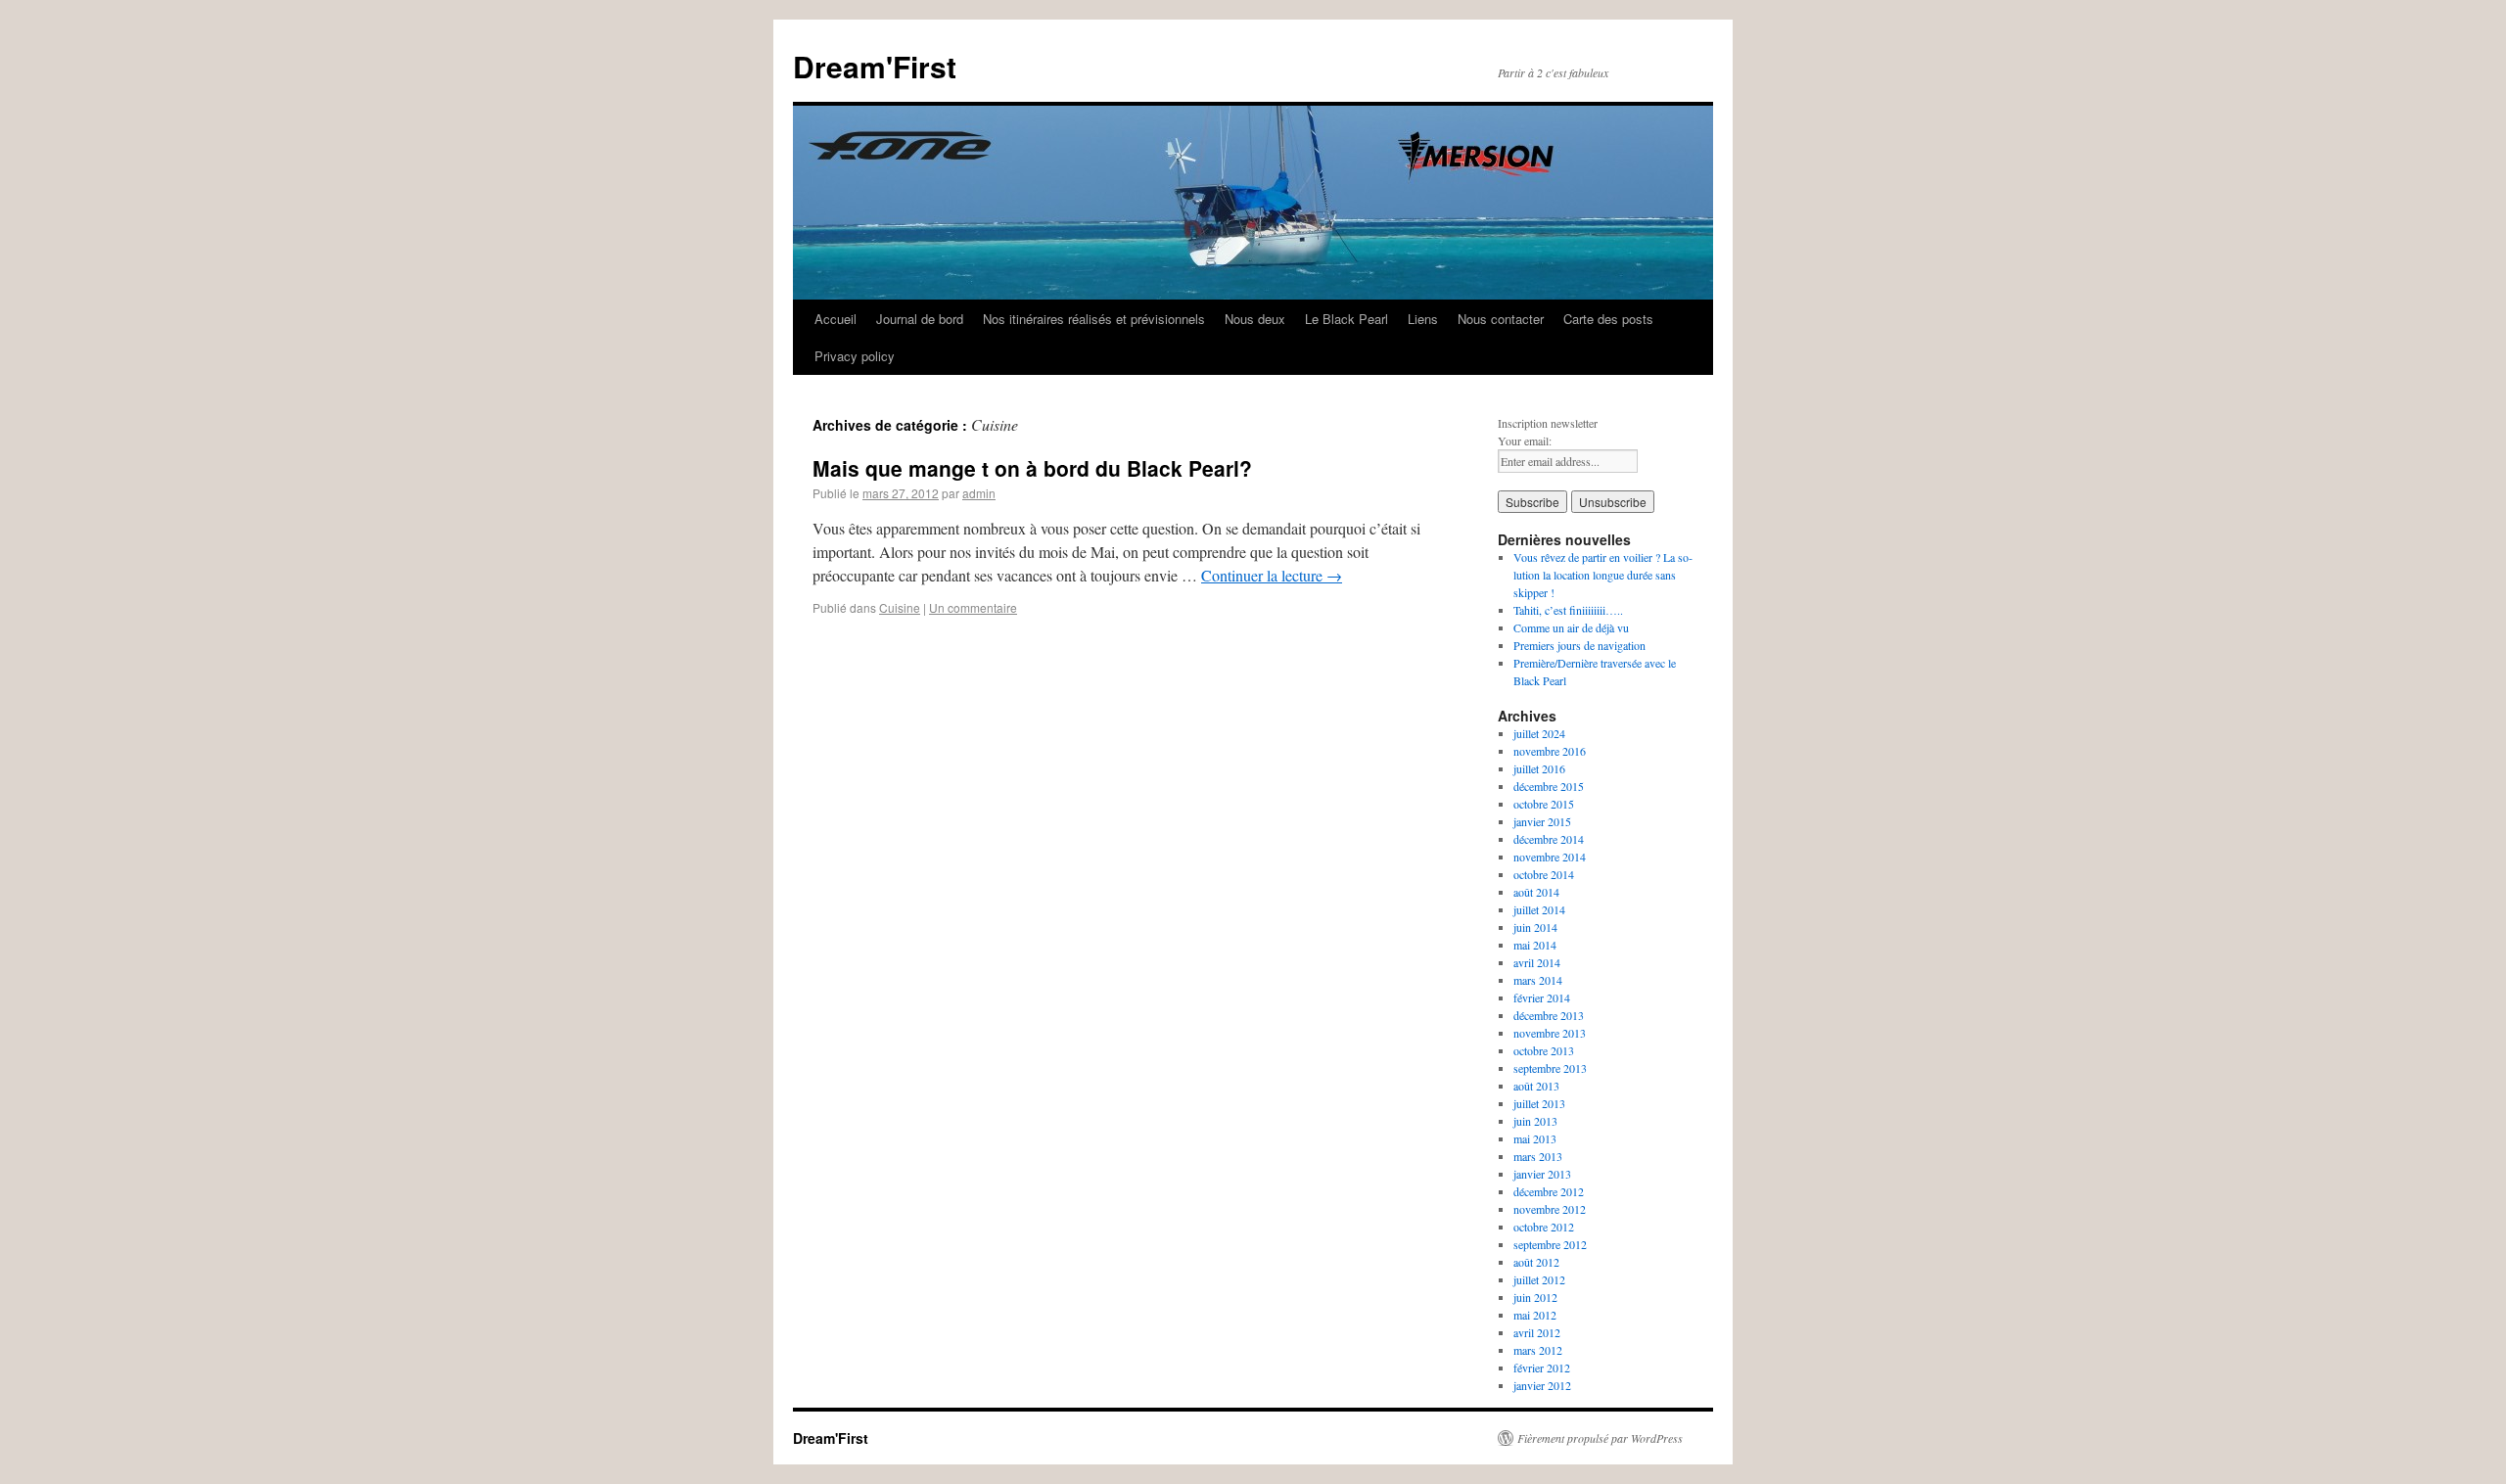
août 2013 (1536, 1086)
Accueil (835, 319)
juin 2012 (1535, 1297)
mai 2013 (1535, 1138)
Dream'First (875, 66)
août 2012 (1536, 1262)
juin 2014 (1535, 927)
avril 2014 (1537, 962)
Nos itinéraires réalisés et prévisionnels (1094, 319)
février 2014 (1542, 997)
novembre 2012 (1550, 1209)
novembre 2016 (1550, 751)
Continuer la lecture (1272, 575)
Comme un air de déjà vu (1571, 627)
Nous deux (1255, 319)
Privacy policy (855, 356)
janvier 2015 (1542, 821)
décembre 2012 (1549, 1191)
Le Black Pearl (1346, 319)
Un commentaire (973, 607)
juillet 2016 (1539, 768)
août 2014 (1536, 892)
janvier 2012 (1542, 1385)
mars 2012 (1538, 1350)
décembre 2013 (1549, 1015)
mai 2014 (1535, 945)
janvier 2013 (1542, 1174)
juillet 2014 (1539, 909)
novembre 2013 (1550, 1033)
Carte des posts (1608, 319)
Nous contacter (1501, 319)
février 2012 (1542, 1368)
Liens (1423, 319)
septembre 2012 (1550, 1244)
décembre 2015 (1549, 786)
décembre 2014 (1549, 839)
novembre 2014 (1550, 857)
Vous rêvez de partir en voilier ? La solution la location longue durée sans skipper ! (1603, 575)
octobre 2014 (1544, 874)
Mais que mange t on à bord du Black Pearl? (1032, 468)
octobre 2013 (1544, 1050)
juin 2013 (1535, 1121)
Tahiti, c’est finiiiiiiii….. (1568, 610)
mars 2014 (1538, 980)
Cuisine (900, 607)
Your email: (1525, 441)
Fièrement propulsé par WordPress (1600, 1438)
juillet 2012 (1539, 1279)
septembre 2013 (1550, 1068)
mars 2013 (1538, 1156)
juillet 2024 (1539, 733)
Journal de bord (920, 319)
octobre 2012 (1544, 1227)
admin (979, 493)
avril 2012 (1537, 1332)
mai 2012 (1535, 1315)
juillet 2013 (1539, 1103)
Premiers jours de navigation (1579, 645)
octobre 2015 (1544, 804)
